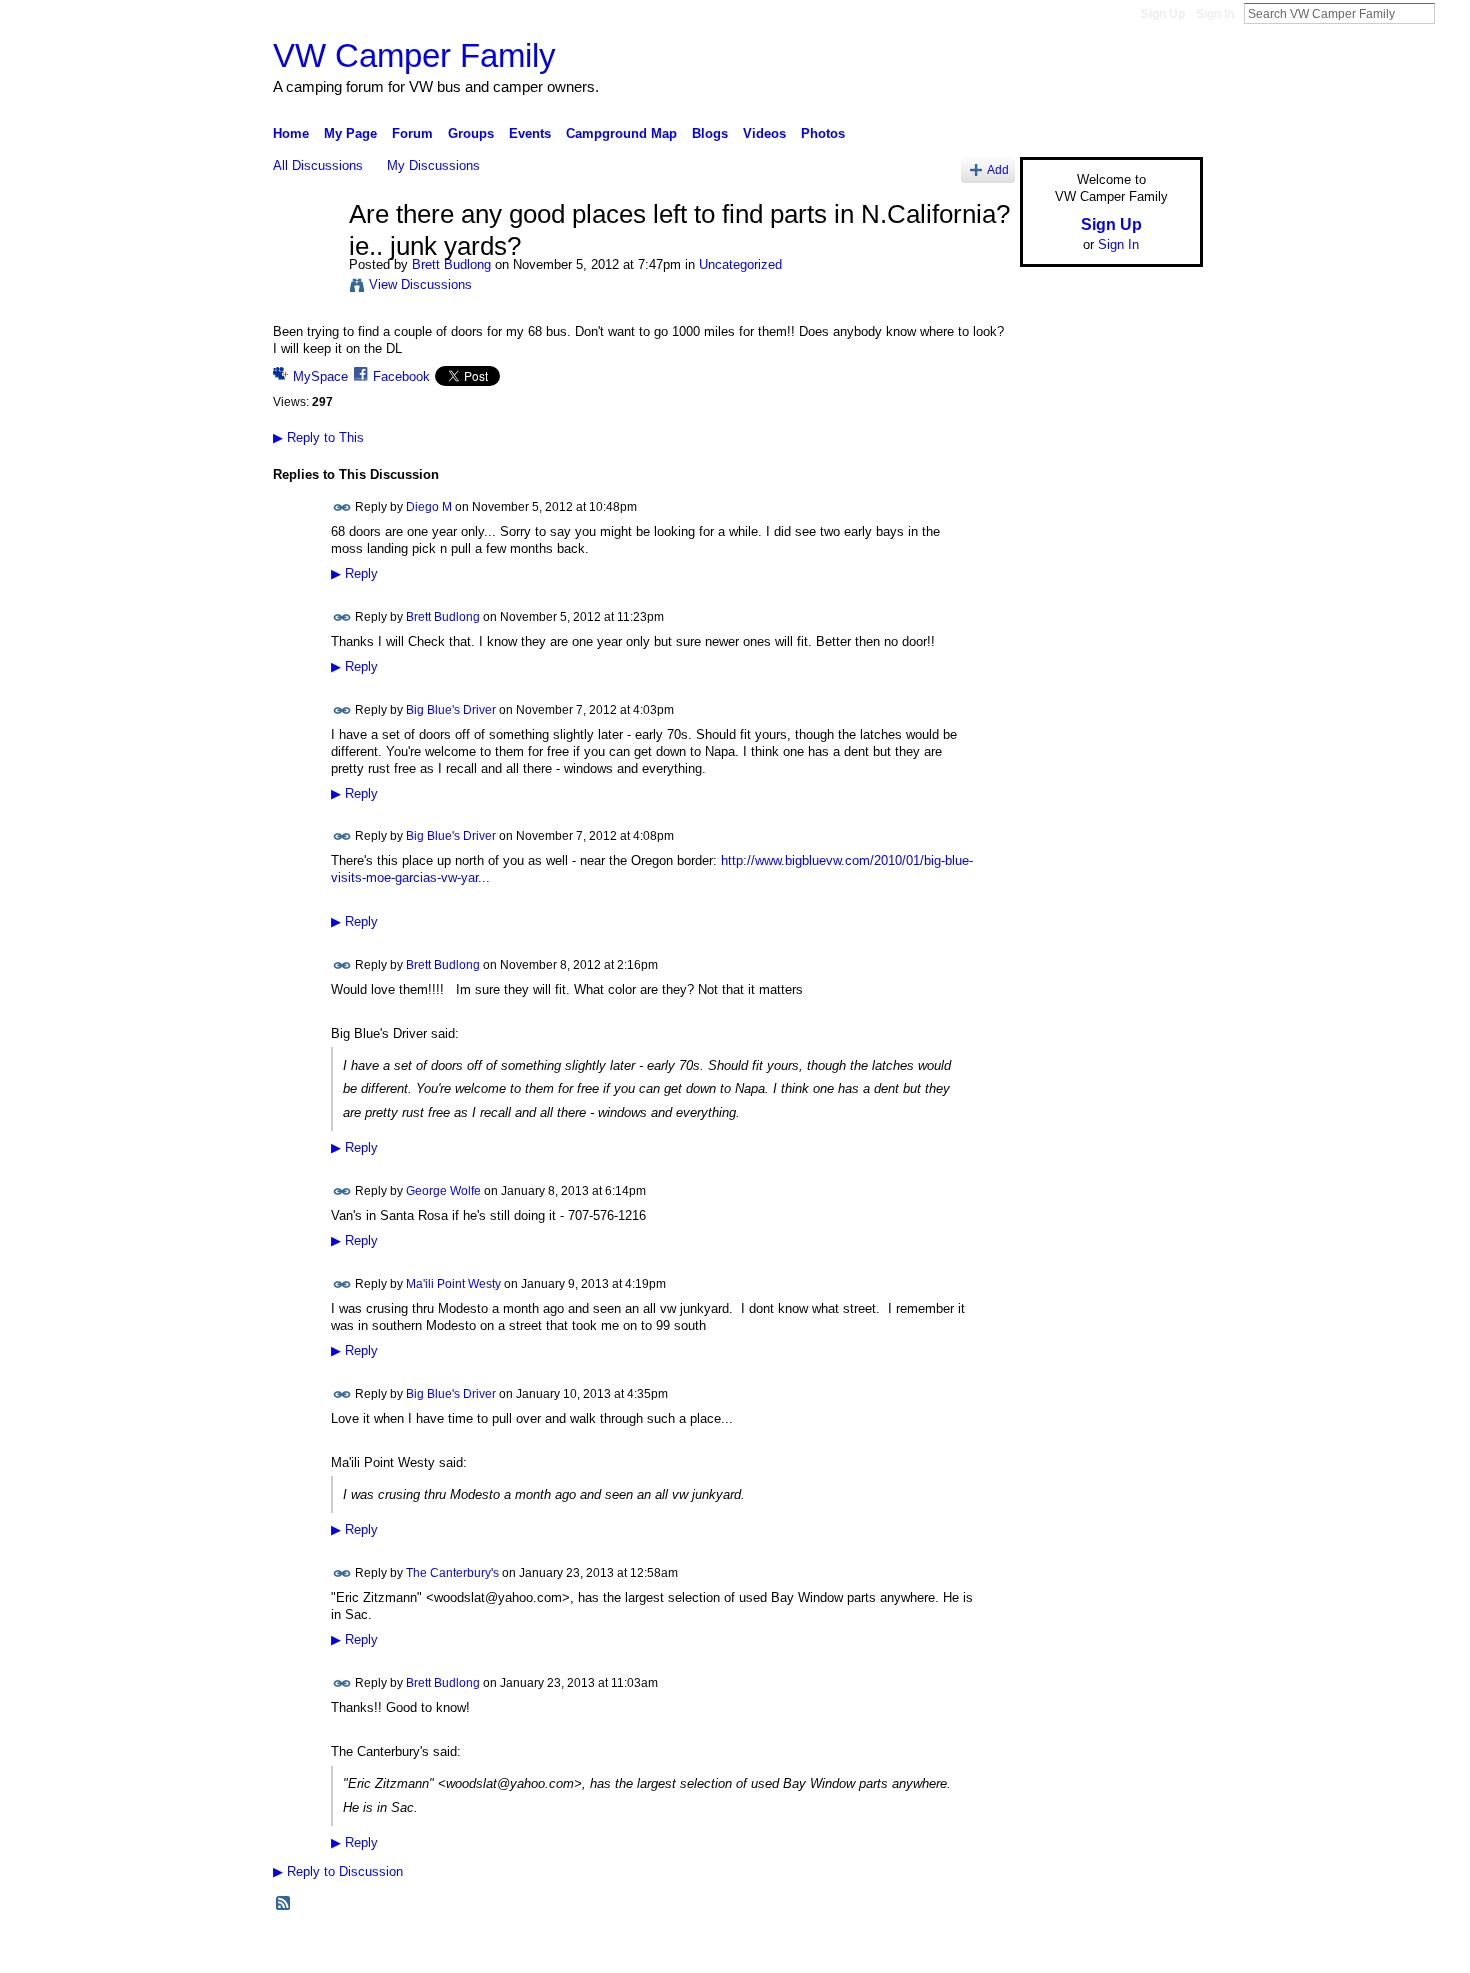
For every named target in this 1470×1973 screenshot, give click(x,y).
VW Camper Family (414, 55)
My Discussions (433, 165)
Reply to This (318, 437)
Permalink (342, 507)
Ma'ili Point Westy (453, 1284)
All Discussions (318, 165)
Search (1451, 13)
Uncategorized (740, 264)
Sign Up (1163, 14)
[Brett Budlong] (305, 257)
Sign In (1215, 14)
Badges (976, 1950)
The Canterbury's (452, 1573)
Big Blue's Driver (451, 709)
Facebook (401, 376)
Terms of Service (1158, 1950)
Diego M (429, 506)
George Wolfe (443, 1191)
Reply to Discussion (338, 1871)
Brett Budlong (451, 264)
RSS (284, 1904)
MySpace (320, 376)
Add (998, 169)
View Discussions (420, 284)
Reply (354, 574)
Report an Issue (1055, 1950)
